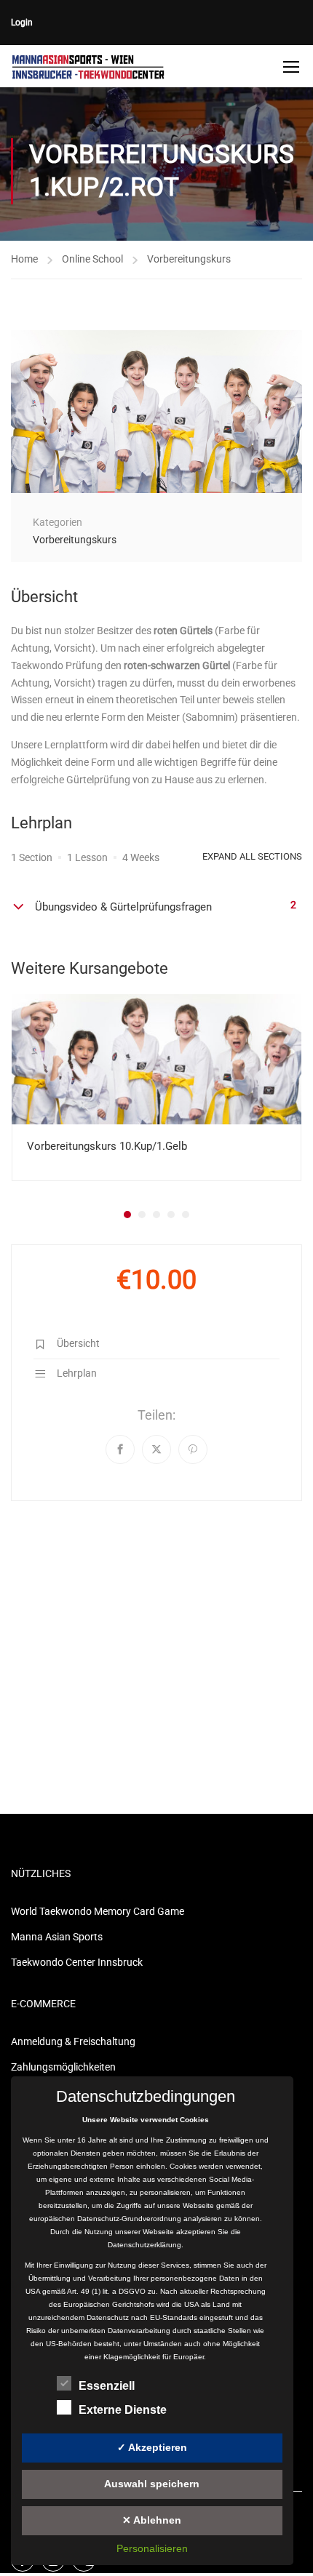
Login (22, 23)
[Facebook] (120, 1449)
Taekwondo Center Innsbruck (77, 1962)
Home (24, 259)
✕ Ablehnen (152, 2520)
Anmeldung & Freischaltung (73, 2041)
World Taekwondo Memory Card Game (98, 1911)
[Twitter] (156, 1449)
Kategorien (58, 522)
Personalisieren (152, 2548)
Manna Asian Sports (57, 1937)
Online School (92, 259)
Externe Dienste (123, 2410)
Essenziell (107, 2386)
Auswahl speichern (152, 2484)
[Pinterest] (193, 1449)
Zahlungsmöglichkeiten (63, 2067)
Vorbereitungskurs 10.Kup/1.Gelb (107, 1146)
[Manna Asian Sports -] (88, 66)
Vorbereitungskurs (189, 259)
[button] (127, 1215)
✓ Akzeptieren (152, 2447)
